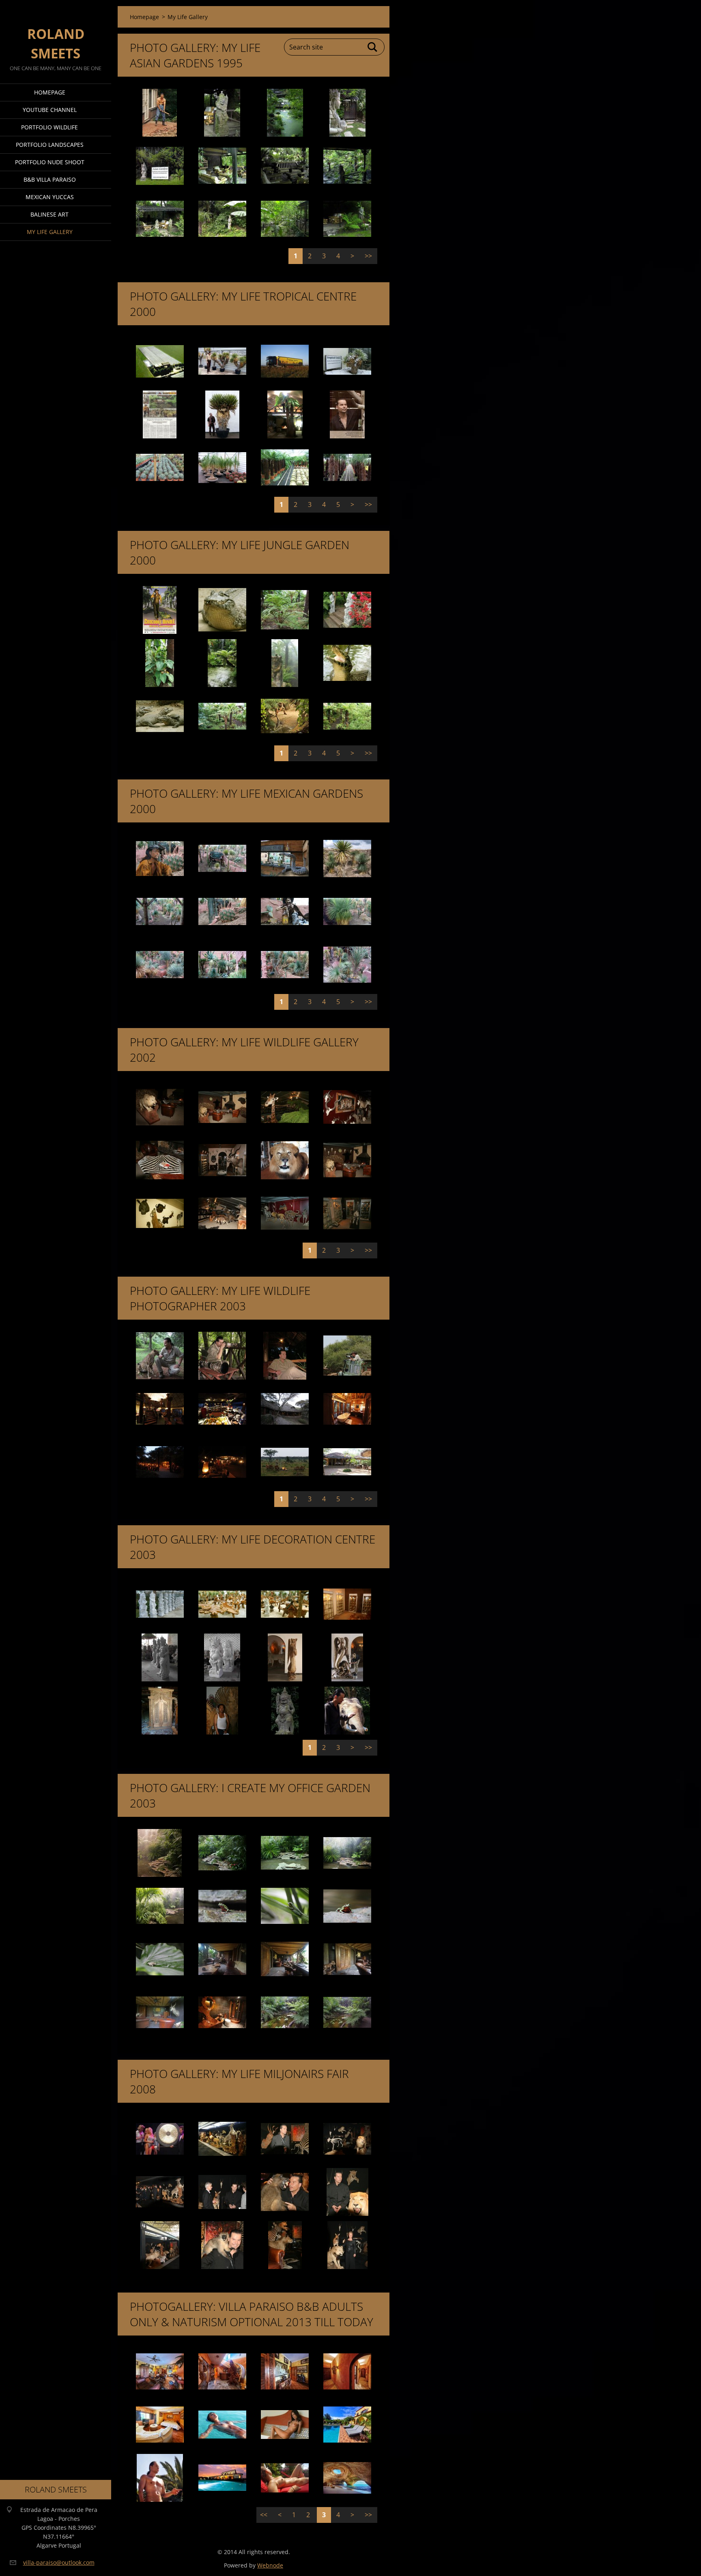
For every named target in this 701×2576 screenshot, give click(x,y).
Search (373, 47)
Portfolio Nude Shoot (50, 162)
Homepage (50, 92)
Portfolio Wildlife (49, 127)
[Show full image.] (160, 113)
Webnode (270, 2565)
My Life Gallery (50, 232)
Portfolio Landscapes (50, 145)
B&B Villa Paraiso (50, 179)
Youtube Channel (50, 110)
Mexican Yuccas (50, 197)
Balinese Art (49, 214)
